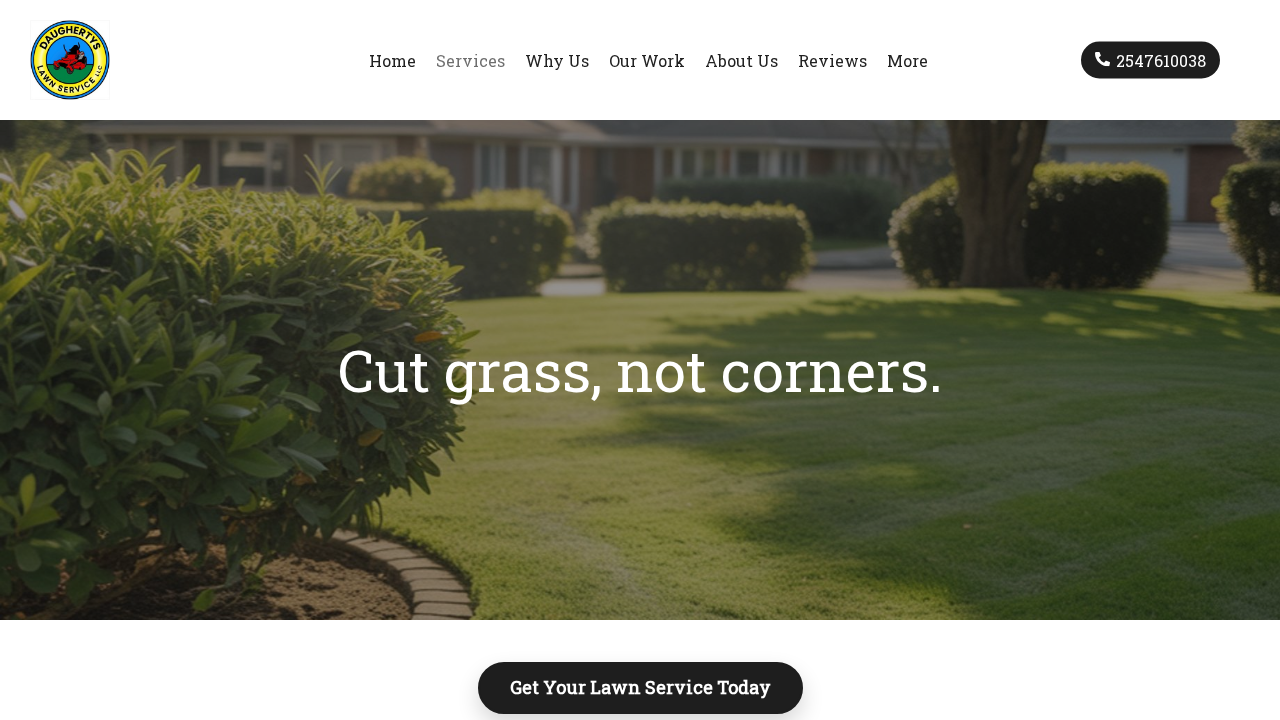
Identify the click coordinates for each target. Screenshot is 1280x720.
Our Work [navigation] (647, 60)
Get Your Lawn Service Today (640, 687)
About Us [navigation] (741, 60)
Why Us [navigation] (557, 60)
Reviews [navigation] (832, 60)
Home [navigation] (392, 60)
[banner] (80, 60)
